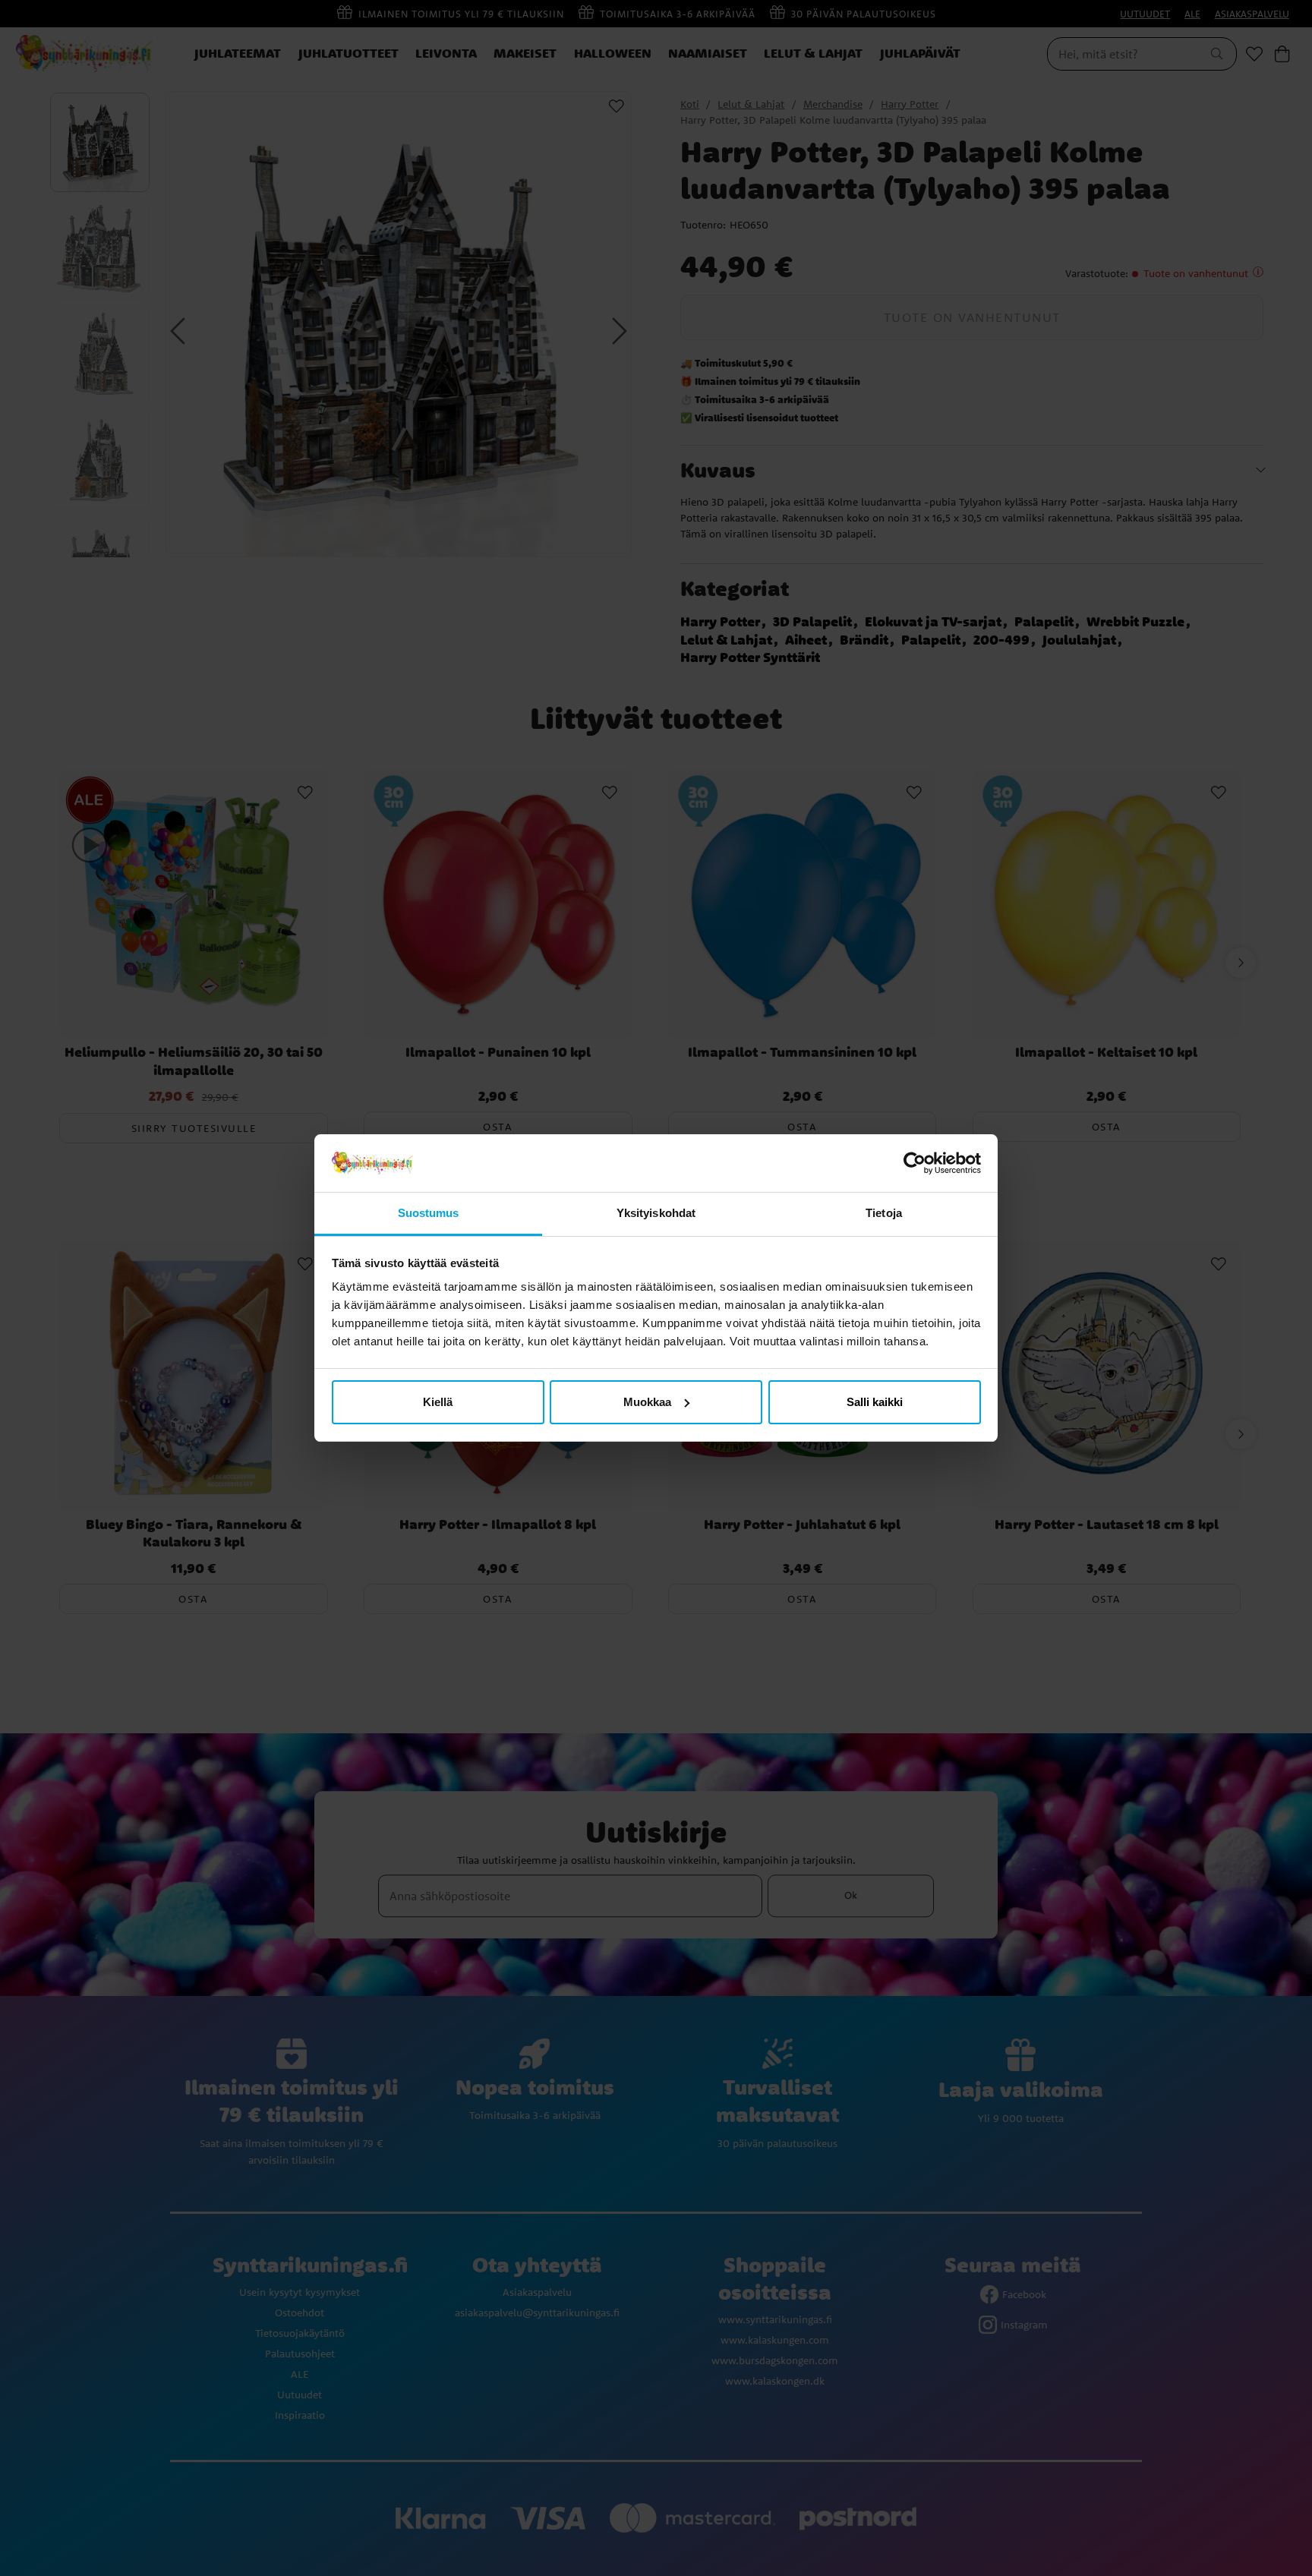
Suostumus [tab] (429, 1213)
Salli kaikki (875, 1402)
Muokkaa (647, 1402)
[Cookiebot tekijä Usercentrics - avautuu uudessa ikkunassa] (915, 1163)
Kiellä (438, 1402)
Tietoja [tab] (884, 1213)
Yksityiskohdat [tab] (656, 1213)
